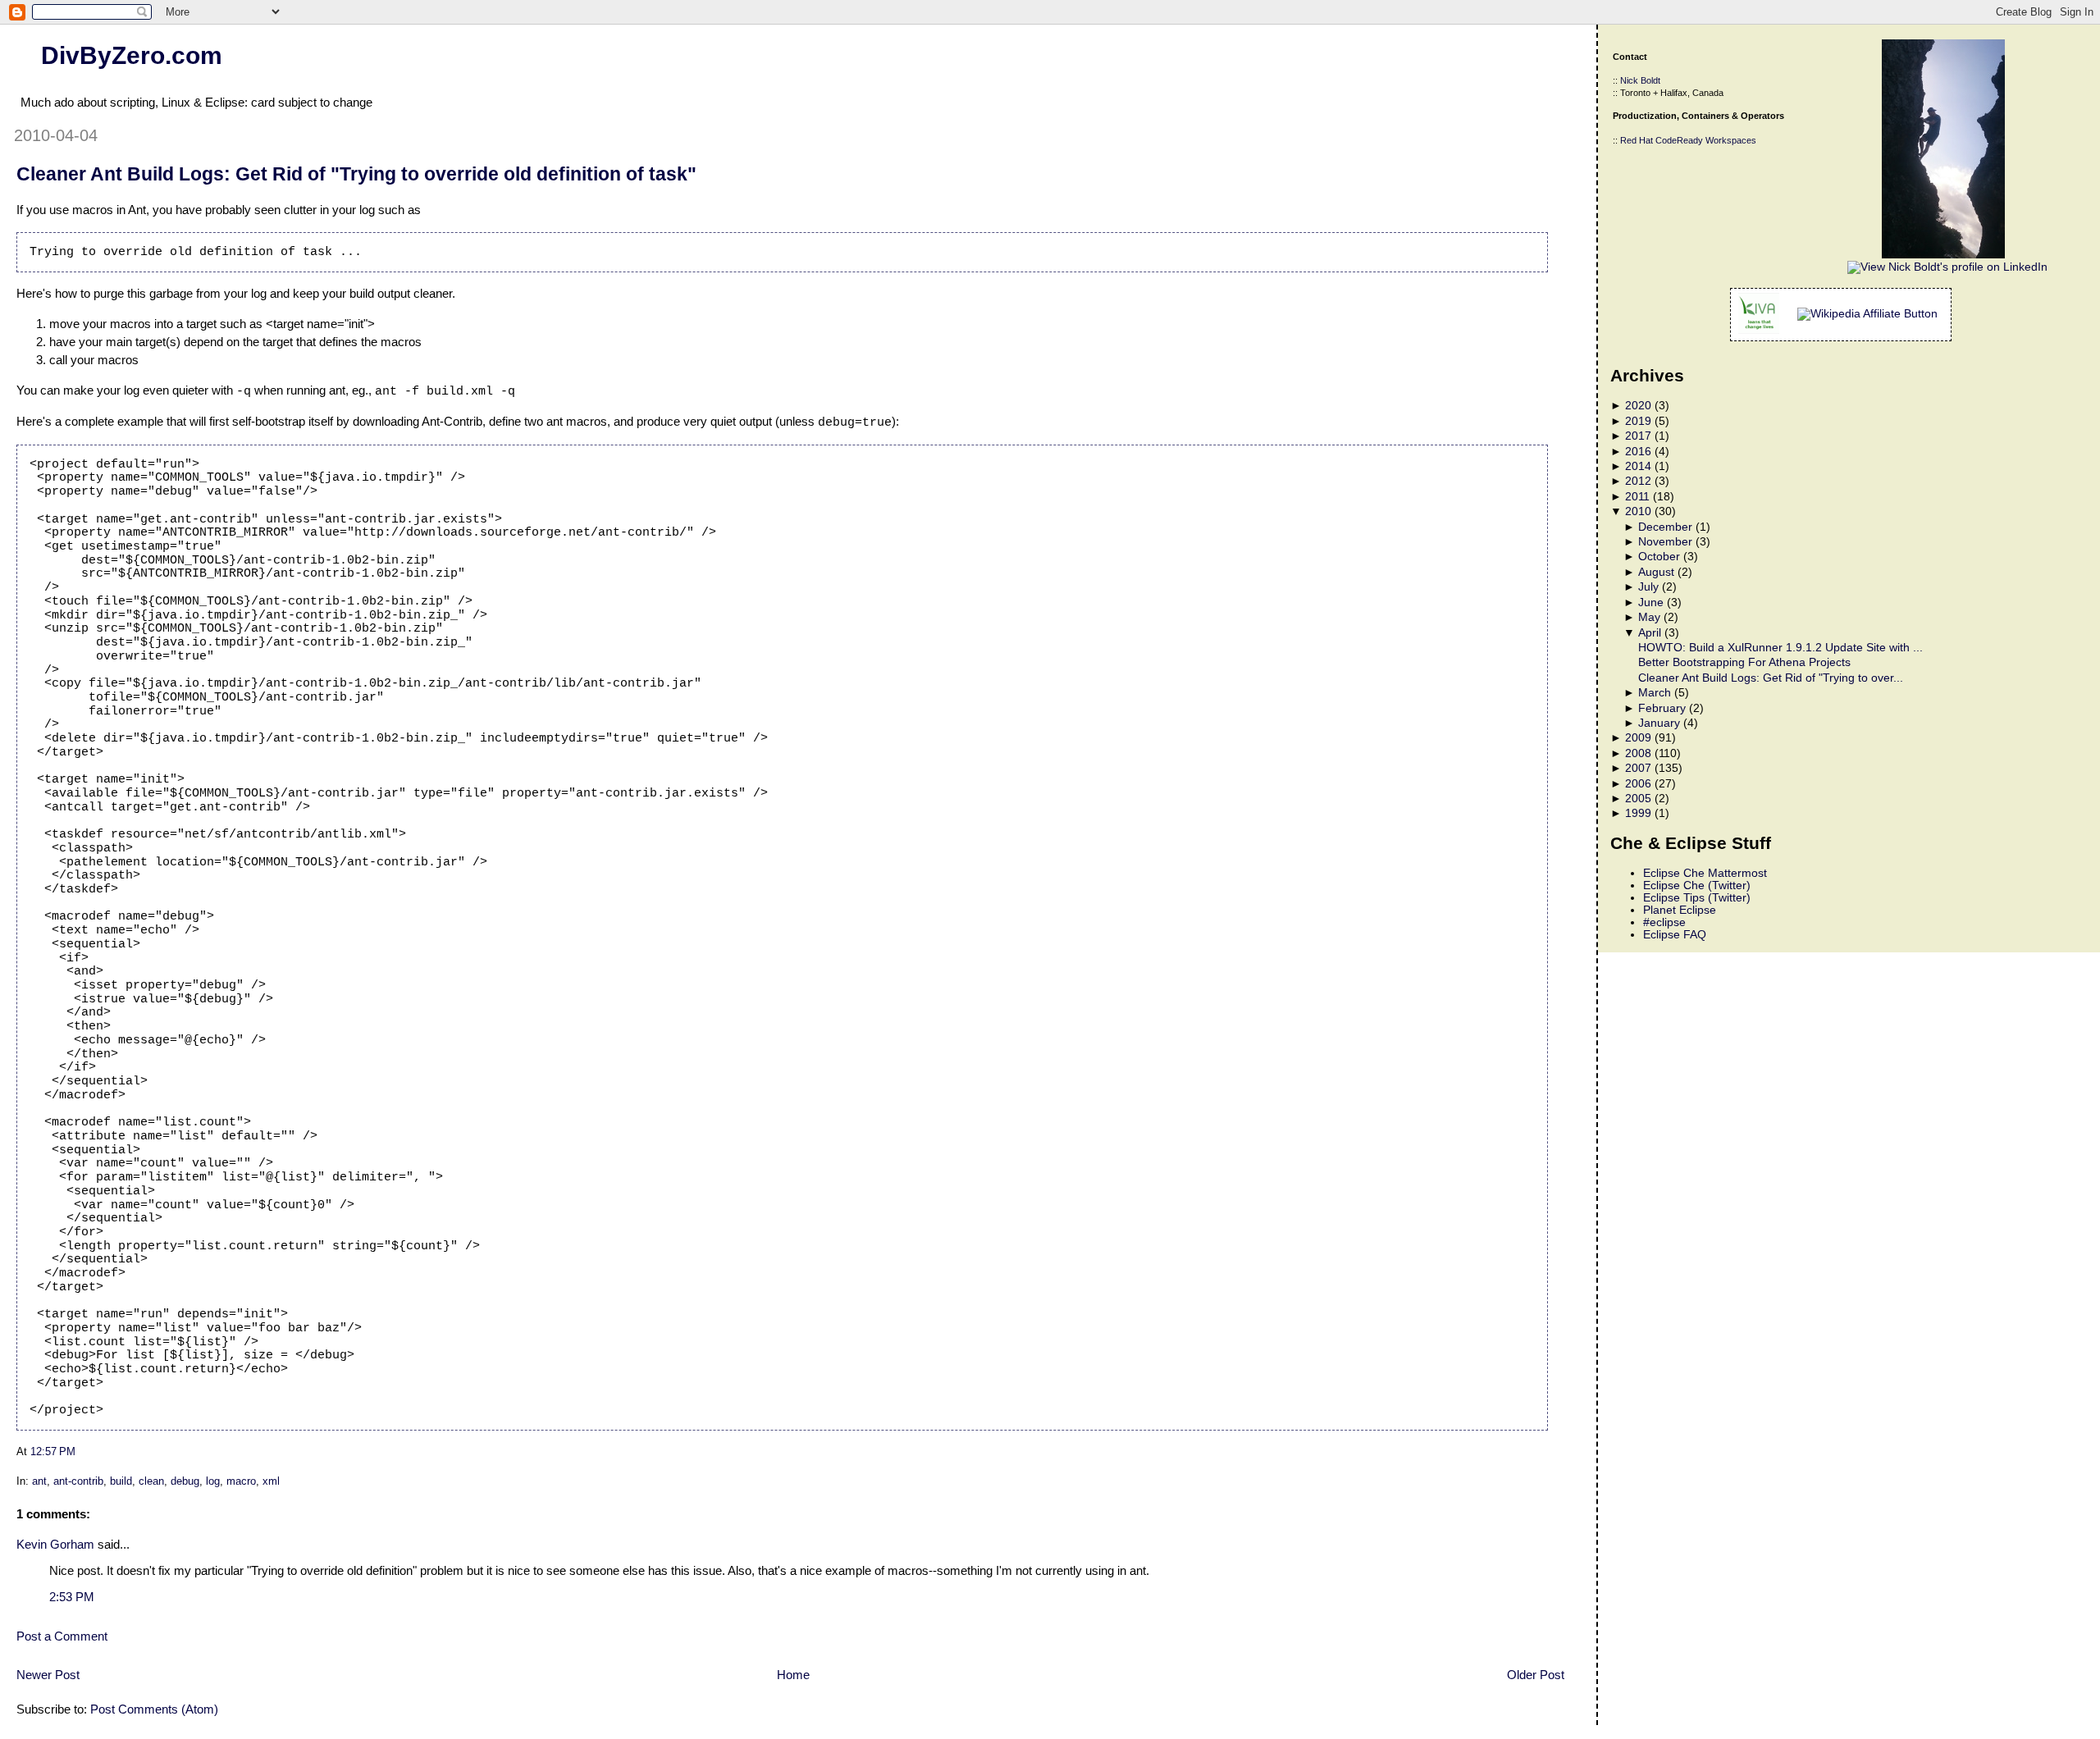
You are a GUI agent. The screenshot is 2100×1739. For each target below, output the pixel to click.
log (213, 1481)
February (1662, 708)
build (121, 1481)
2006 (1638, 784)
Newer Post (48, 1675)
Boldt (1650, 80)
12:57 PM (53, 1451)
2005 (1638, 799)
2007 (1638, 768)
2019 (1638, 421)
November (1665, 542)
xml (271, 1481)
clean (151, 1481)
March (1655, 693)
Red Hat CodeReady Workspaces (1688, 140)
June (1651, 602)
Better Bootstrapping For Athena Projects (1744, 662)
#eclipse (1664, 922)
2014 (1638, 466)
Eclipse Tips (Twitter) (1697, 898)
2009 (1638, 738)
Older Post (1536, 1675)
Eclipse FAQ (1675, 935)
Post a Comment (62, 1636)
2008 (1638, 753)
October (1659, 557)
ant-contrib (78, 1481)
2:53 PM (72, 1597)
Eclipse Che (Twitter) (1697, 885)
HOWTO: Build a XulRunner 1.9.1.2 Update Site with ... (1780, 648)
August (1656, 572)
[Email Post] (80, 1451)
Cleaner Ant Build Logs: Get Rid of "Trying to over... (1771, 678)
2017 (1638, 436)
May (1649, 617)
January (1659, 723)
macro (241, 1481)
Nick (1629, 80)
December (1665, 527)
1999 (1638, 813)
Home (793, 1675)
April (1650, 633)
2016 (1638, 452)
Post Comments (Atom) (154, 1709)
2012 (1638, 481)
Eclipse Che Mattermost (1705, 873)
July (1648, 587)
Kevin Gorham (55, 1544)
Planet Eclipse (1680, 910)
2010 (1638, 511)
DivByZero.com (132, 55)
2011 (1637, 497)
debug (185, 1481)
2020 (1638, 406)
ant (39, 1481)
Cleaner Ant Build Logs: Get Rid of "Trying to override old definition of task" (356, 174)
